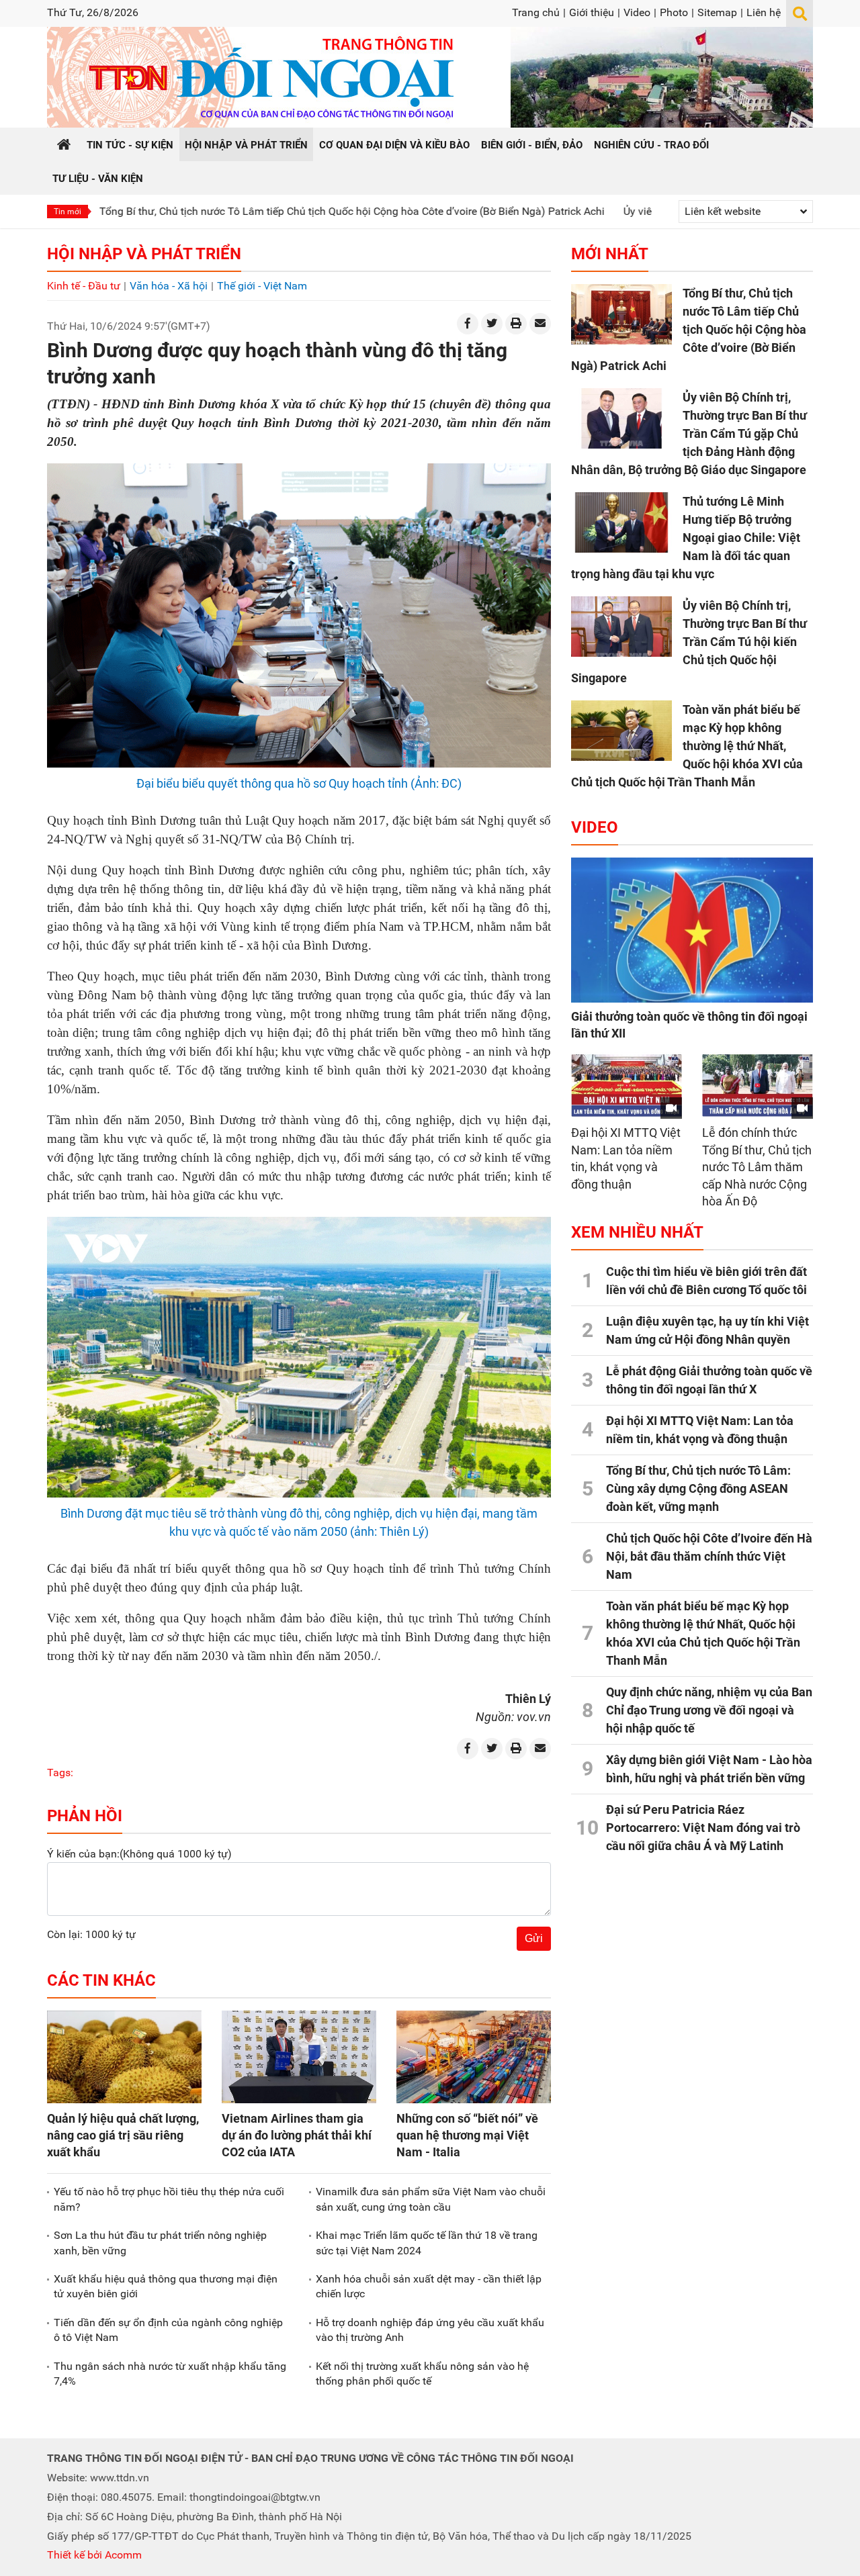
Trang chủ (536, 12)
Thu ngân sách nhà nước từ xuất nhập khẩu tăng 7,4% (170, 2374)
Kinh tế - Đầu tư (84, 286)
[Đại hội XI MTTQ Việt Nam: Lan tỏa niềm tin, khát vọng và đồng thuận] (627, 1086)
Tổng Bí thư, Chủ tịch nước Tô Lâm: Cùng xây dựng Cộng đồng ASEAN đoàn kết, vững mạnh (698, 1488)
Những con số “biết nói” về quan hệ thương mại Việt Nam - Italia (467, 2135)
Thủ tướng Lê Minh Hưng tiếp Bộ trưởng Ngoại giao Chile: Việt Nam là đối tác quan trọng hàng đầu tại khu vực (686, 538)
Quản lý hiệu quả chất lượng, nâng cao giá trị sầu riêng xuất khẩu (123, 2135)
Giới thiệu (592, 12)
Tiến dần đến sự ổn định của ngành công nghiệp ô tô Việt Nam (168, 2330)
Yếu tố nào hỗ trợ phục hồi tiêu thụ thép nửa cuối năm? (169, 2199)
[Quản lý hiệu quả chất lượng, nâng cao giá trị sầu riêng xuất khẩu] (124, 2057)
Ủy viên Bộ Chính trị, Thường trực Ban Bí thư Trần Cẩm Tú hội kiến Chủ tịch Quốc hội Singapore (689, 642)
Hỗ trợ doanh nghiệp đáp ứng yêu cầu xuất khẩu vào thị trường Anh (430, 2330)
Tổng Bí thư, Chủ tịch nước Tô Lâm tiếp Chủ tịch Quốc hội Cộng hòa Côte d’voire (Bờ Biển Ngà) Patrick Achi (265, 211)
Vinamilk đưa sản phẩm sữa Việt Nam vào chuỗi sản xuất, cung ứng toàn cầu (431, 2199)
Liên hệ (764, 12)
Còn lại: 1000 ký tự (91, 1934)
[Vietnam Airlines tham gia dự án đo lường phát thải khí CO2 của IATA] (299, 2057)
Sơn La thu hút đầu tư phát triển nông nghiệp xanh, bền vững (160, 2243)
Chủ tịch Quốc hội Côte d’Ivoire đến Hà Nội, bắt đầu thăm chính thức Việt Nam (709, 1556)
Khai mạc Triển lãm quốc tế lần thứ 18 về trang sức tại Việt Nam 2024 (427, 2243)
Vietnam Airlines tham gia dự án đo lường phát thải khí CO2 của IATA (297, 2135)
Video (637, 12)
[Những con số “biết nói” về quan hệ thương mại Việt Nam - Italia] (474, 2057)
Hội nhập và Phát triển (144, 254)
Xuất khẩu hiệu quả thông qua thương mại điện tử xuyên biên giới (166, 2286)
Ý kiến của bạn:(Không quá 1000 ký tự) (139, 1854)
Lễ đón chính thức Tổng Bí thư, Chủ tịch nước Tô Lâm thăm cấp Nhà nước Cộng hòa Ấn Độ (757, 1167)
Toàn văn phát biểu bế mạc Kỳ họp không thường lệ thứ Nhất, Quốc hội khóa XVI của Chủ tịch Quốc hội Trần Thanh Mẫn (687, 746)
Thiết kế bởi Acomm (94, 2555)
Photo (674, 12)
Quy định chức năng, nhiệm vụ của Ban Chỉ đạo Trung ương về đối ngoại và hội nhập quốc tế (709, 1710)
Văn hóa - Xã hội (169, 286)
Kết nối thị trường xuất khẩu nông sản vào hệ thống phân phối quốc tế (422, 2374)
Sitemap (717, 12)
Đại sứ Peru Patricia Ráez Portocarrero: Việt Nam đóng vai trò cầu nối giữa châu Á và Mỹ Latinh (703, 1828)
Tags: (60, 1773)
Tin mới (68, 212)
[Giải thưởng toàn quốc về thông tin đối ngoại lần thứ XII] (692, 930)
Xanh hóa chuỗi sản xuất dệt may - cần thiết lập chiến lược (429, 2286)
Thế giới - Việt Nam (262, 286)
